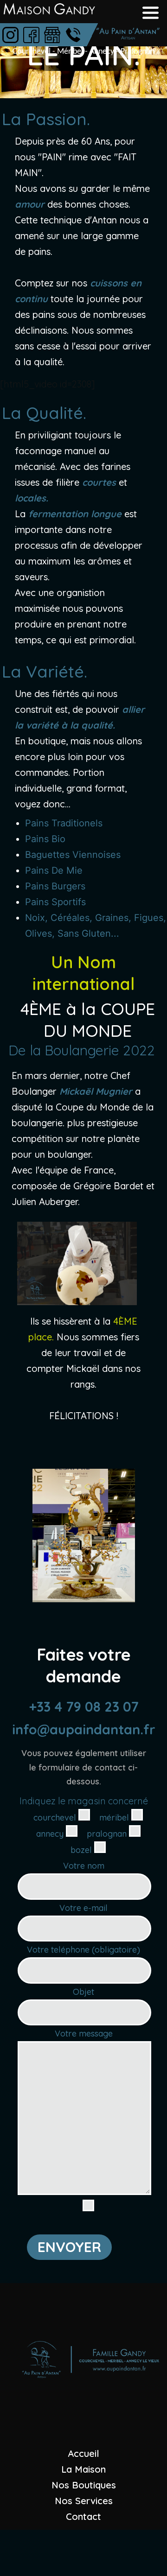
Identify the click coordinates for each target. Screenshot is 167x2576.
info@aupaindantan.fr (84, 1729)
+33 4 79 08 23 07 (84, 1707)
